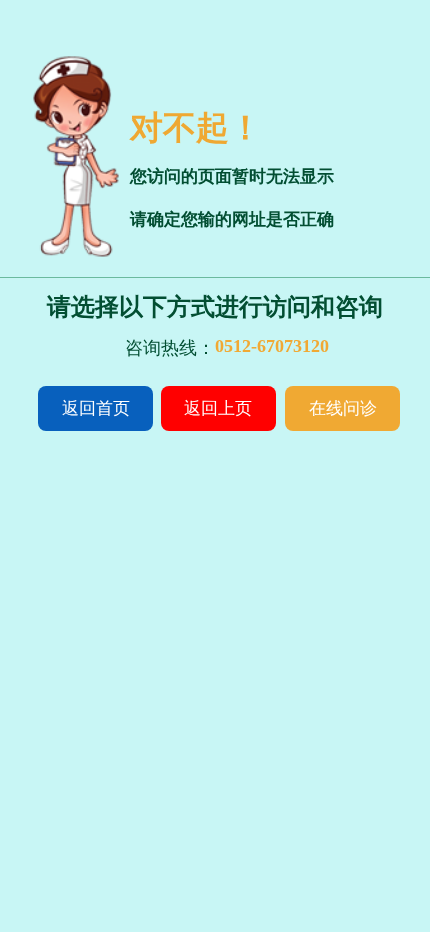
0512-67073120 (272, 346)
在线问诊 (343, 408)
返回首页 (96, 408)
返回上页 (218, 408)
